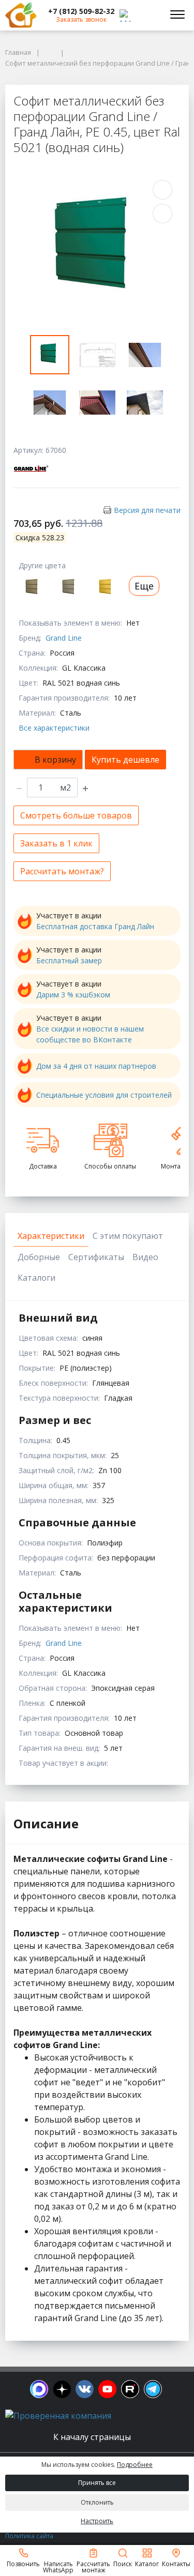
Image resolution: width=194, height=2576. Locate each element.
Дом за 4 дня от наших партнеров (96, 1066)
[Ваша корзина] (150, 15)
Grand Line (64, 638)
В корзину (55, 760)
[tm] (153, 2389)
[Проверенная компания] (58, 2416)
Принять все (97, 2483)
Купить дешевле (125, 760)
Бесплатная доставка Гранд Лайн (95, 926)
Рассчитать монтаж (93, 2566)
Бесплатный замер (69, 960)
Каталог (147, 2563)
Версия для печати (147, 510)
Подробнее (135, 2465)
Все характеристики (54, 728)
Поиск (123, 2563)
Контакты (176, 2563)
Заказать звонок (81, 19)
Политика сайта (29, 2536)
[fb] (39, 2389)
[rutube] (130, 2389)
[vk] (85, 2389)
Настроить (97, 2521)
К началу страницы (93, 2437)
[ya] (62, 2389)
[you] (107, 2389)
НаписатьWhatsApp (58, 2566)
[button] (81, 11)
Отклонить (97, 2502)
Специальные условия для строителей (104, 1095)
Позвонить (23, 2563)
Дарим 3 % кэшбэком (73, 995)
